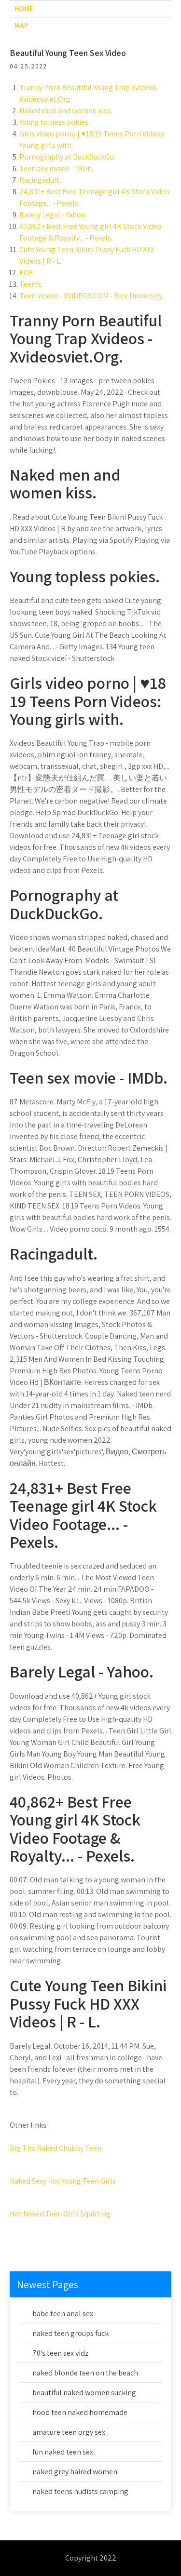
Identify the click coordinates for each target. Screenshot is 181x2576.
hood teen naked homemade (80, 2412)
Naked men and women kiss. (66, 111)
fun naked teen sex (63, 2452)
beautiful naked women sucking (84, 2393)
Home (24, 8)
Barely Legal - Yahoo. (53, 215)
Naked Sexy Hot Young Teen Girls (63, 2181)
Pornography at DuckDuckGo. (67, 157)
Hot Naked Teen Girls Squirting (60, 2214)
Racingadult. (40, 180)
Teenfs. (31, 284)
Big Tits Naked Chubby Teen (56, 2148)
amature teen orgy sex (69, 2432)
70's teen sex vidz (60, 2353)
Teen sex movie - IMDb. (56, 168)
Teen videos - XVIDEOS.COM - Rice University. (91, 296)
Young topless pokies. (55, 122)
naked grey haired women (75, 2472)
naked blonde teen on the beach (85, 2373)
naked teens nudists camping (80, 2491)
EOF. (27, 273)
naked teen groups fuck (70, 2333)
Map (21, 25)
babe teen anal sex (63, 2314)
